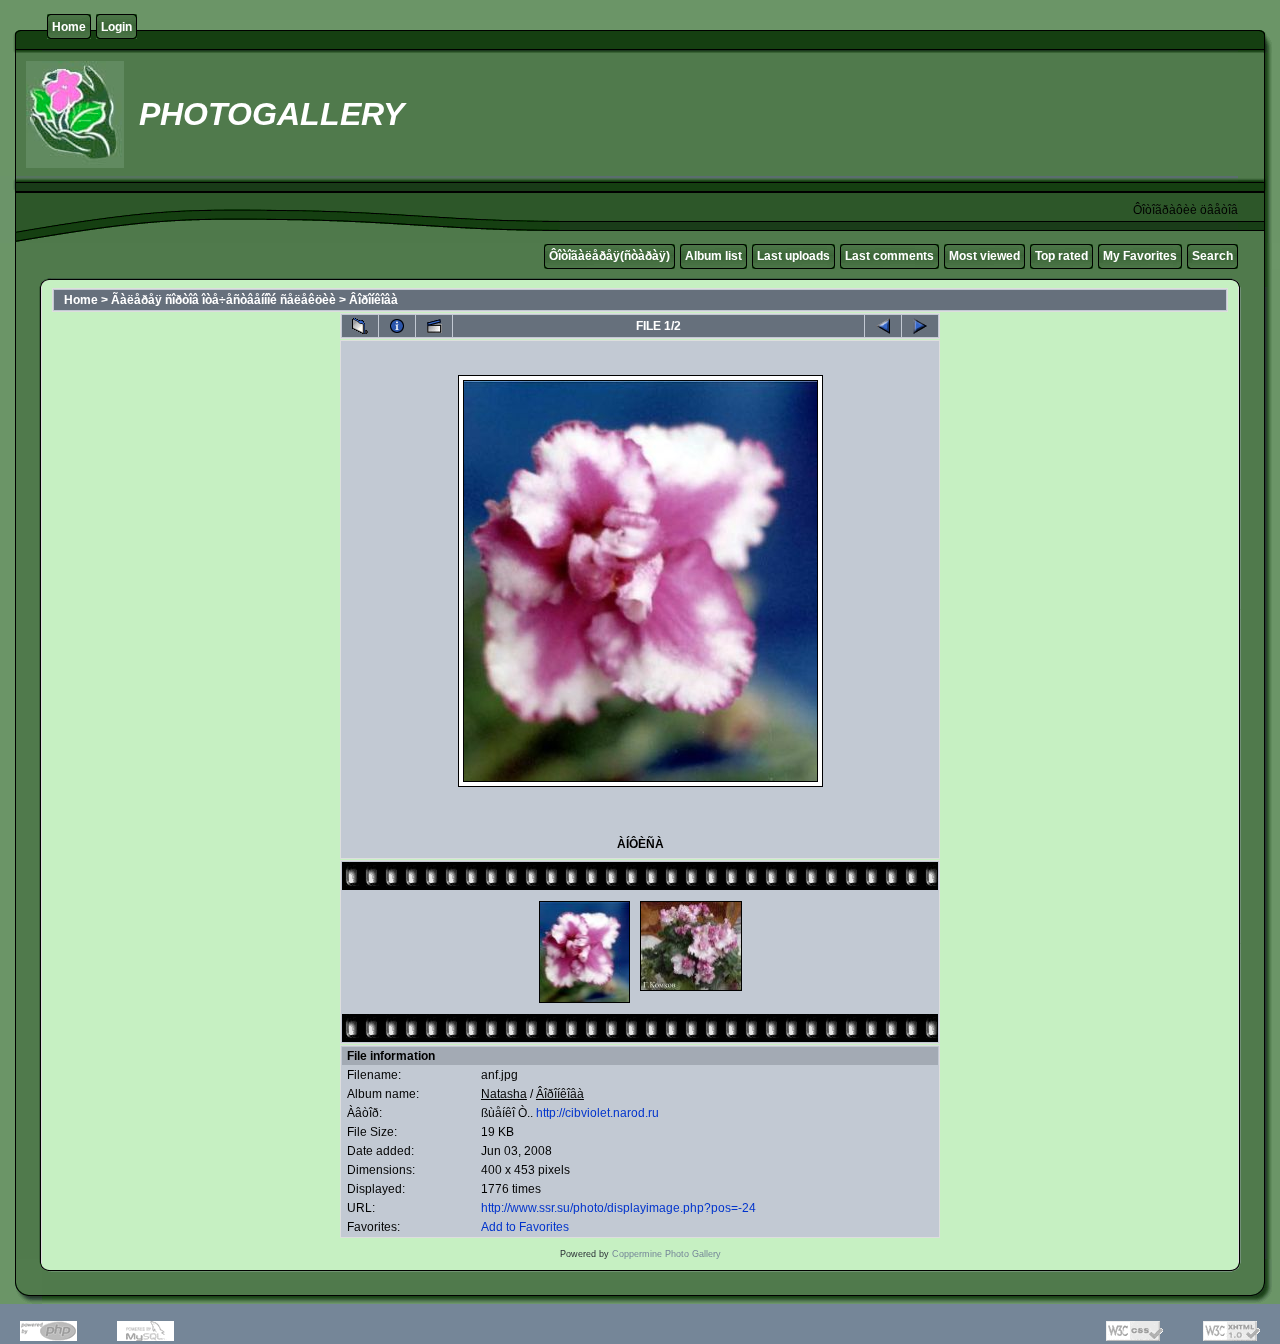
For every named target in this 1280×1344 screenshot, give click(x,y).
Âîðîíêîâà (373, 300)
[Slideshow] (434, 326)
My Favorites (1140, 256)
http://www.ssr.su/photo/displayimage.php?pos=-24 (618, 1208)
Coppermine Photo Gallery (666, 1254)
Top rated (1061, 256)
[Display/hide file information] (397, 326)
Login (116, 27)
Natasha (504, 1094)
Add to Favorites (525, 1227)
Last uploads (793, 256)
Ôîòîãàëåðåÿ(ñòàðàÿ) (609, 256)
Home (69, 27)
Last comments (889, 256)
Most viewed (984, 256)
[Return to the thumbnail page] (360, 326)
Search (1212, 256)
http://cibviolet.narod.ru (597, 1113)
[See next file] (920, 326)
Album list (713, 256)
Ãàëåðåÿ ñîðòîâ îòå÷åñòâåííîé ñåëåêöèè (223, 300)
